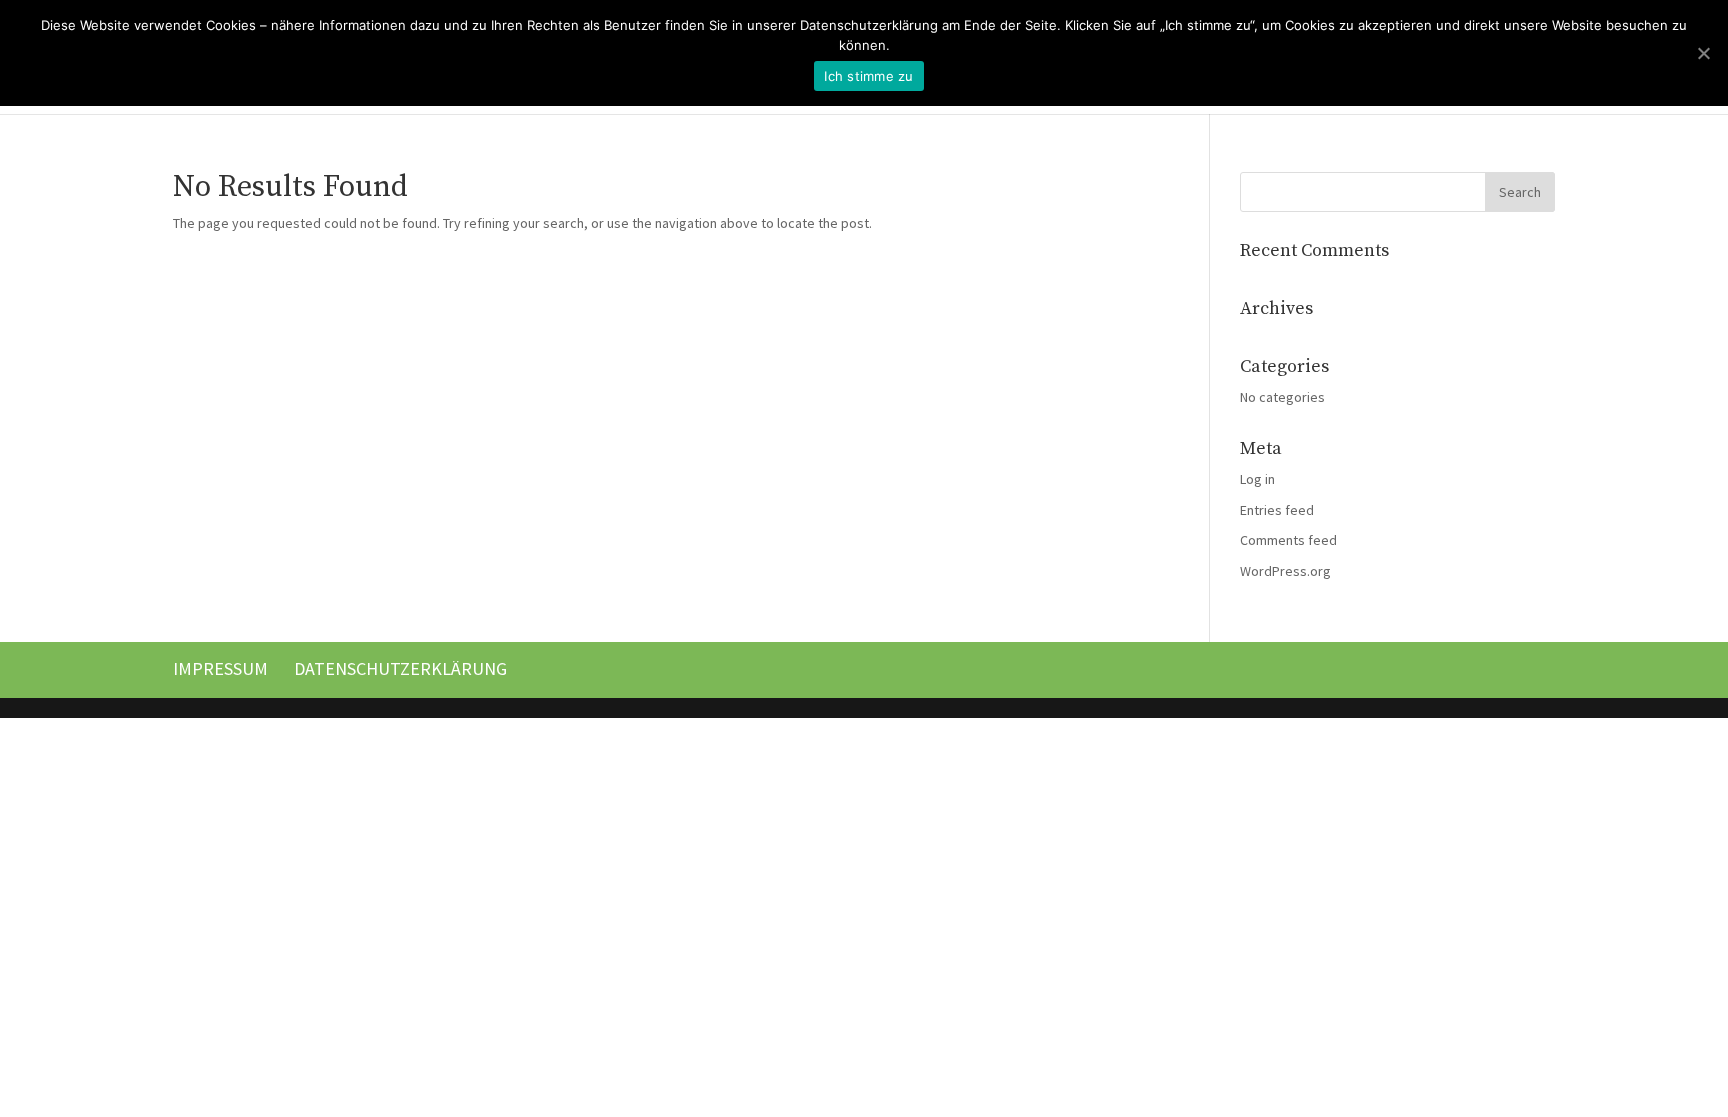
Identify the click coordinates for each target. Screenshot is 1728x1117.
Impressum (220, 668)
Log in (1257, 479)
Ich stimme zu (868, 76)
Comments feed (1288, 540)
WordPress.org (1285, 571)
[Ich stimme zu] (1703, 53)
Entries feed (1277, 510)
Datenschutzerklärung (400, 668)
